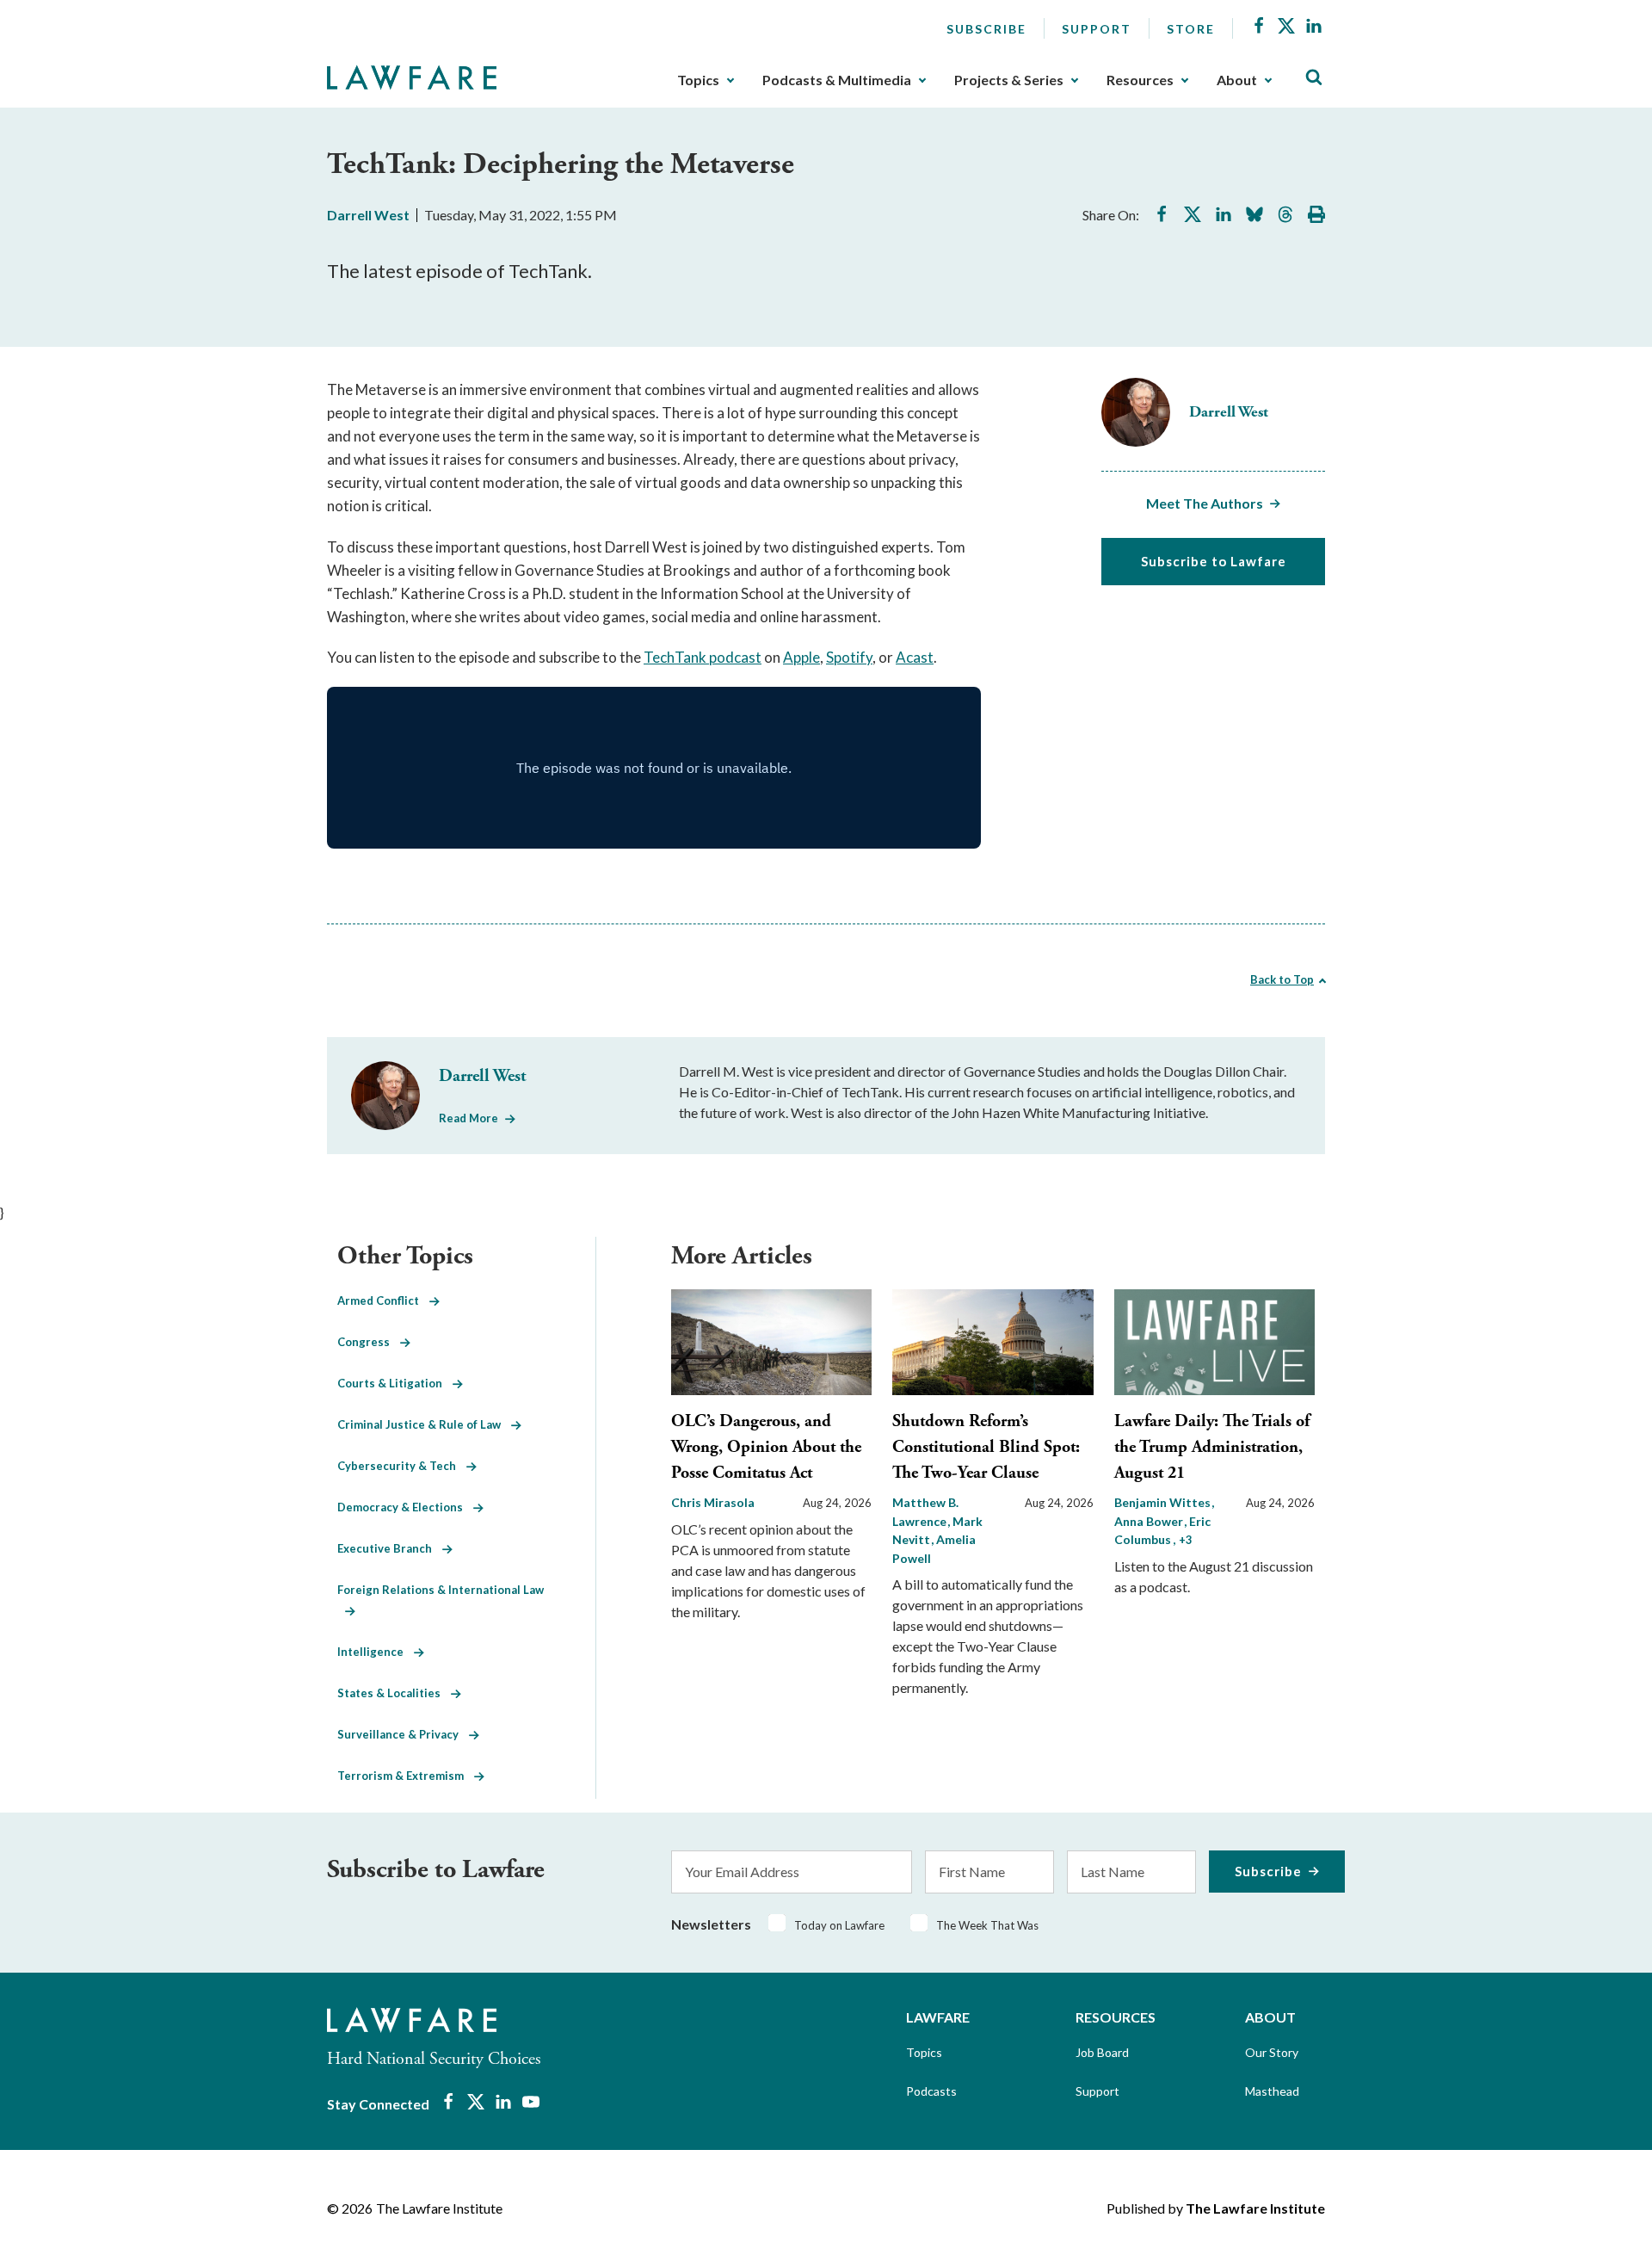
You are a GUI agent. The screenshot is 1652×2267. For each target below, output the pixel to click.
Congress (369, 1342)
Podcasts (931, 2091)
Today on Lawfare (839, 1925)
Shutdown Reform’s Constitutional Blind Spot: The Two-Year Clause (986, 1447)
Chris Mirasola (713, 1502)
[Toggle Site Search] (1314, 78)
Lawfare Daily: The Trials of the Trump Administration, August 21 (1212, 1447)
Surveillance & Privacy (403, 1734)
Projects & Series (1009, 80)
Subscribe (986, 29)
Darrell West (368, 215)
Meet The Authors (1205, 503)
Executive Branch (390, 1548)
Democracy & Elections (405, 1507)
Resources (1140, 80)
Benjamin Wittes (1164, 1502)
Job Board (1102, 2052)
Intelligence (376, 1652)
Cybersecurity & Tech (402, 1466)
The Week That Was (987, 1925)
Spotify (849, 657)
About (1237, 80)
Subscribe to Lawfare (1214, 561)
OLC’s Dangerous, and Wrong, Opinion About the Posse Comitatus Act (766, 1447)
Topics (698, 80)
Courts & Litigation (395, 1383)
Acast (915, 657)
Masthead (1272, 2091)
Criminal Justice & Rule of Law (424, 1424)
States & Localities (394, 1693)
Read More (468, 1118)
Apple (801, 657)
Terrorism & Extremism (406, 1776)
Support (1097, 29)
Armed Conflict (383, 1300)
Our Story (1272, 2052)
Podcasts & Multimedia (837, 80)
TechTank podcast (703, 657)
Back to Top (1282, 979)
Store (1191, 29)
